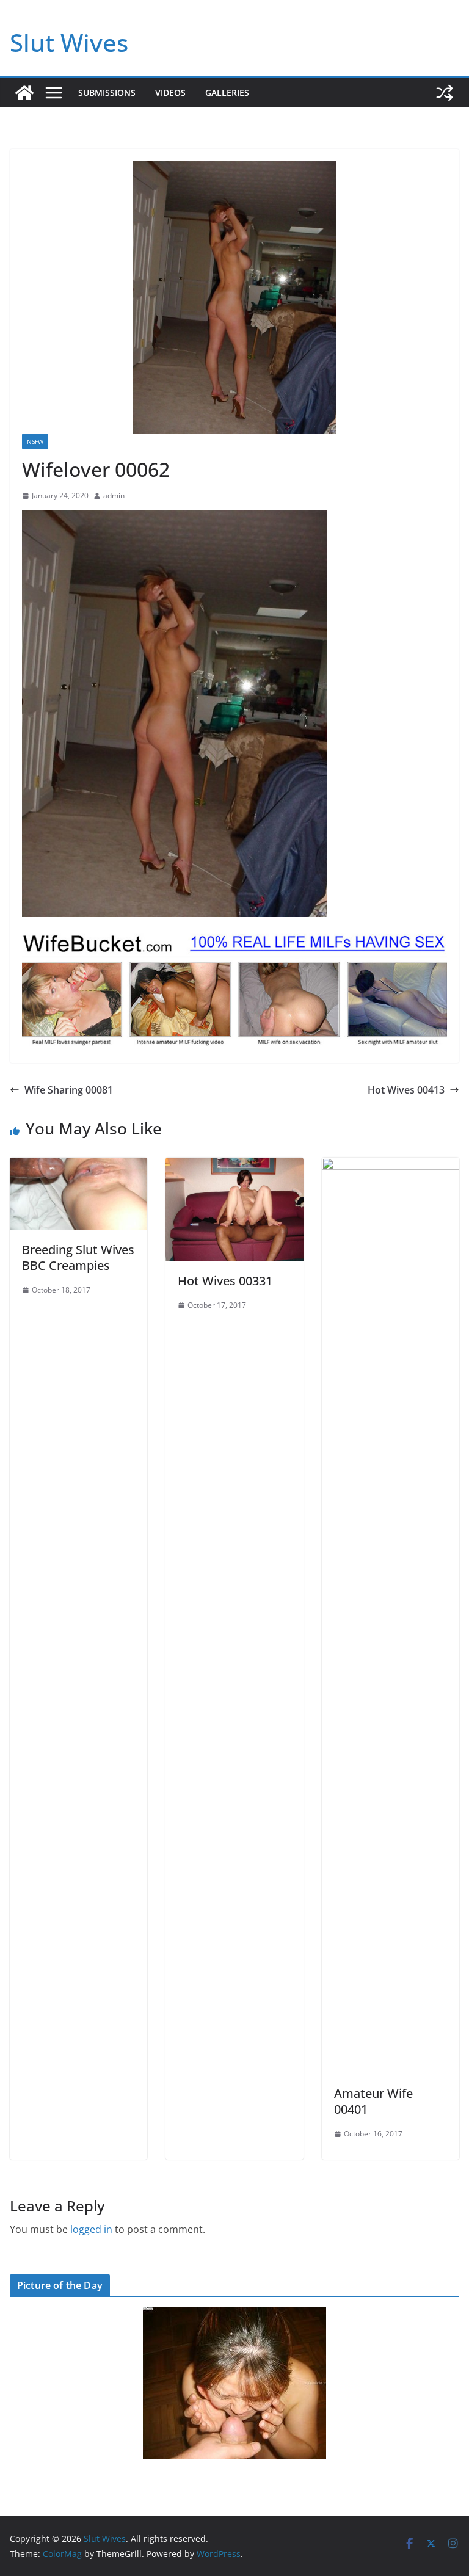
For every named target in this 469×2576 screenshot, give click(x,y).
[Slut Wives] (24, 93)
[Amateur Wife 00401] (391, 1166)
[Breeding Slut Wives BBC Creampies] (78, 1166)
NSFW (35, 441)
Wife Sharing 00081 (69, 1090)
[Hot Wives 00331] (234, 1166)
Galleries (227, 93)
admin (114, 495)
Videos (170, 93)
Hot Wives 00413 (406, 1090)
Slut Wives (69, 42)
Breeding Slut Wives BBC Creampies (78, 1257)
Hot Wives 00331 (225, 1281)
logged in (91, 2229)
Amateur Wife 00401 (373, 2101)
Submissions (107, 93)
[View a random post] (445, 93)
